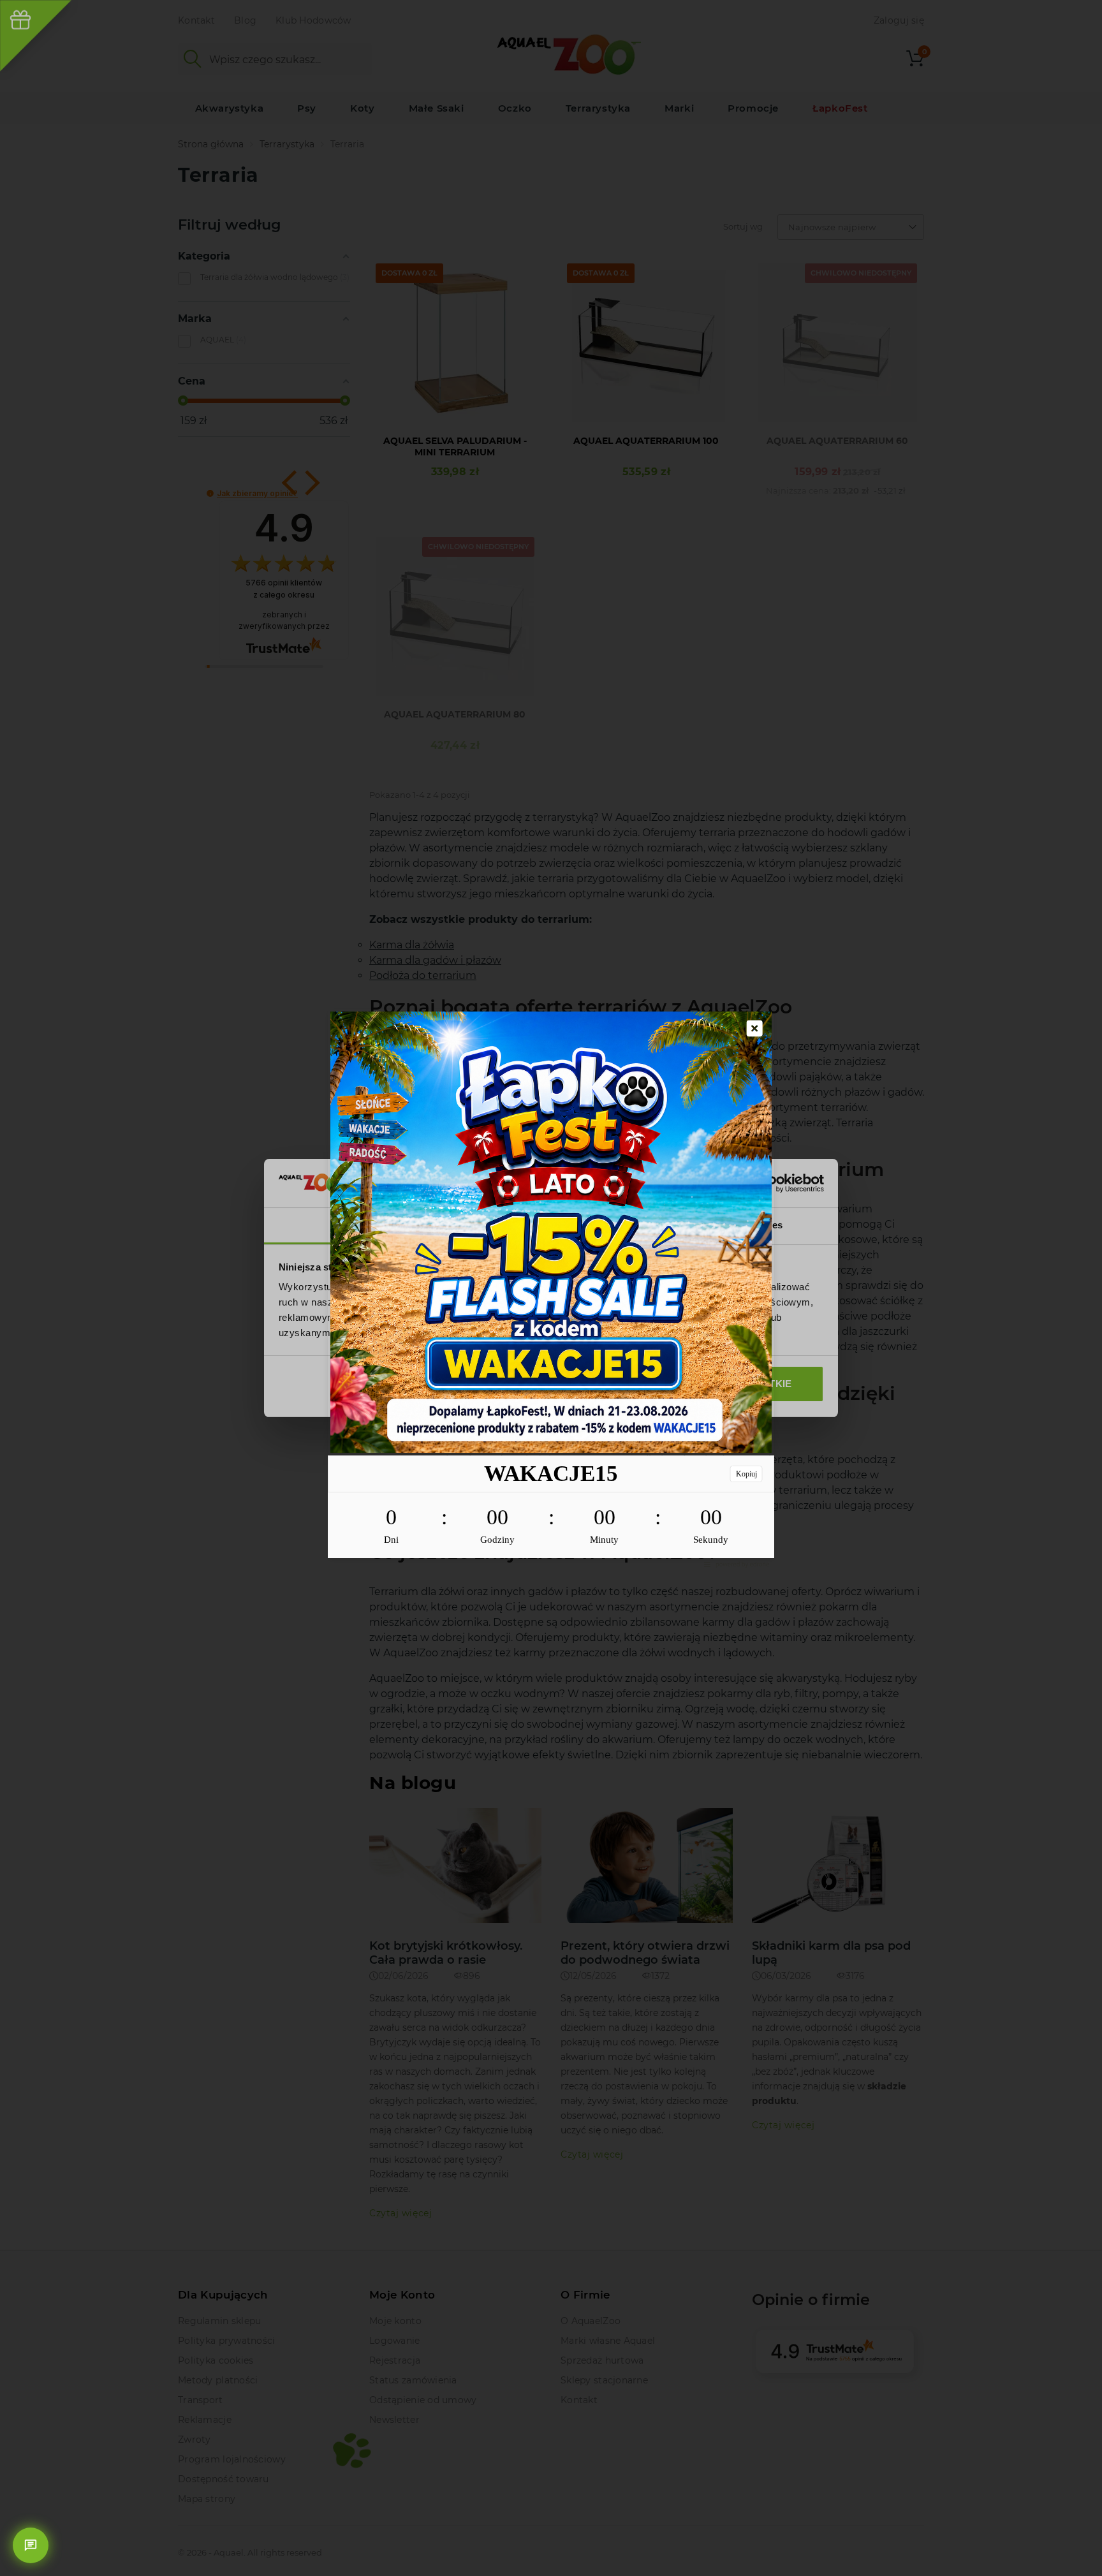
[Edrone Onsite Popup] (551, 1288)
